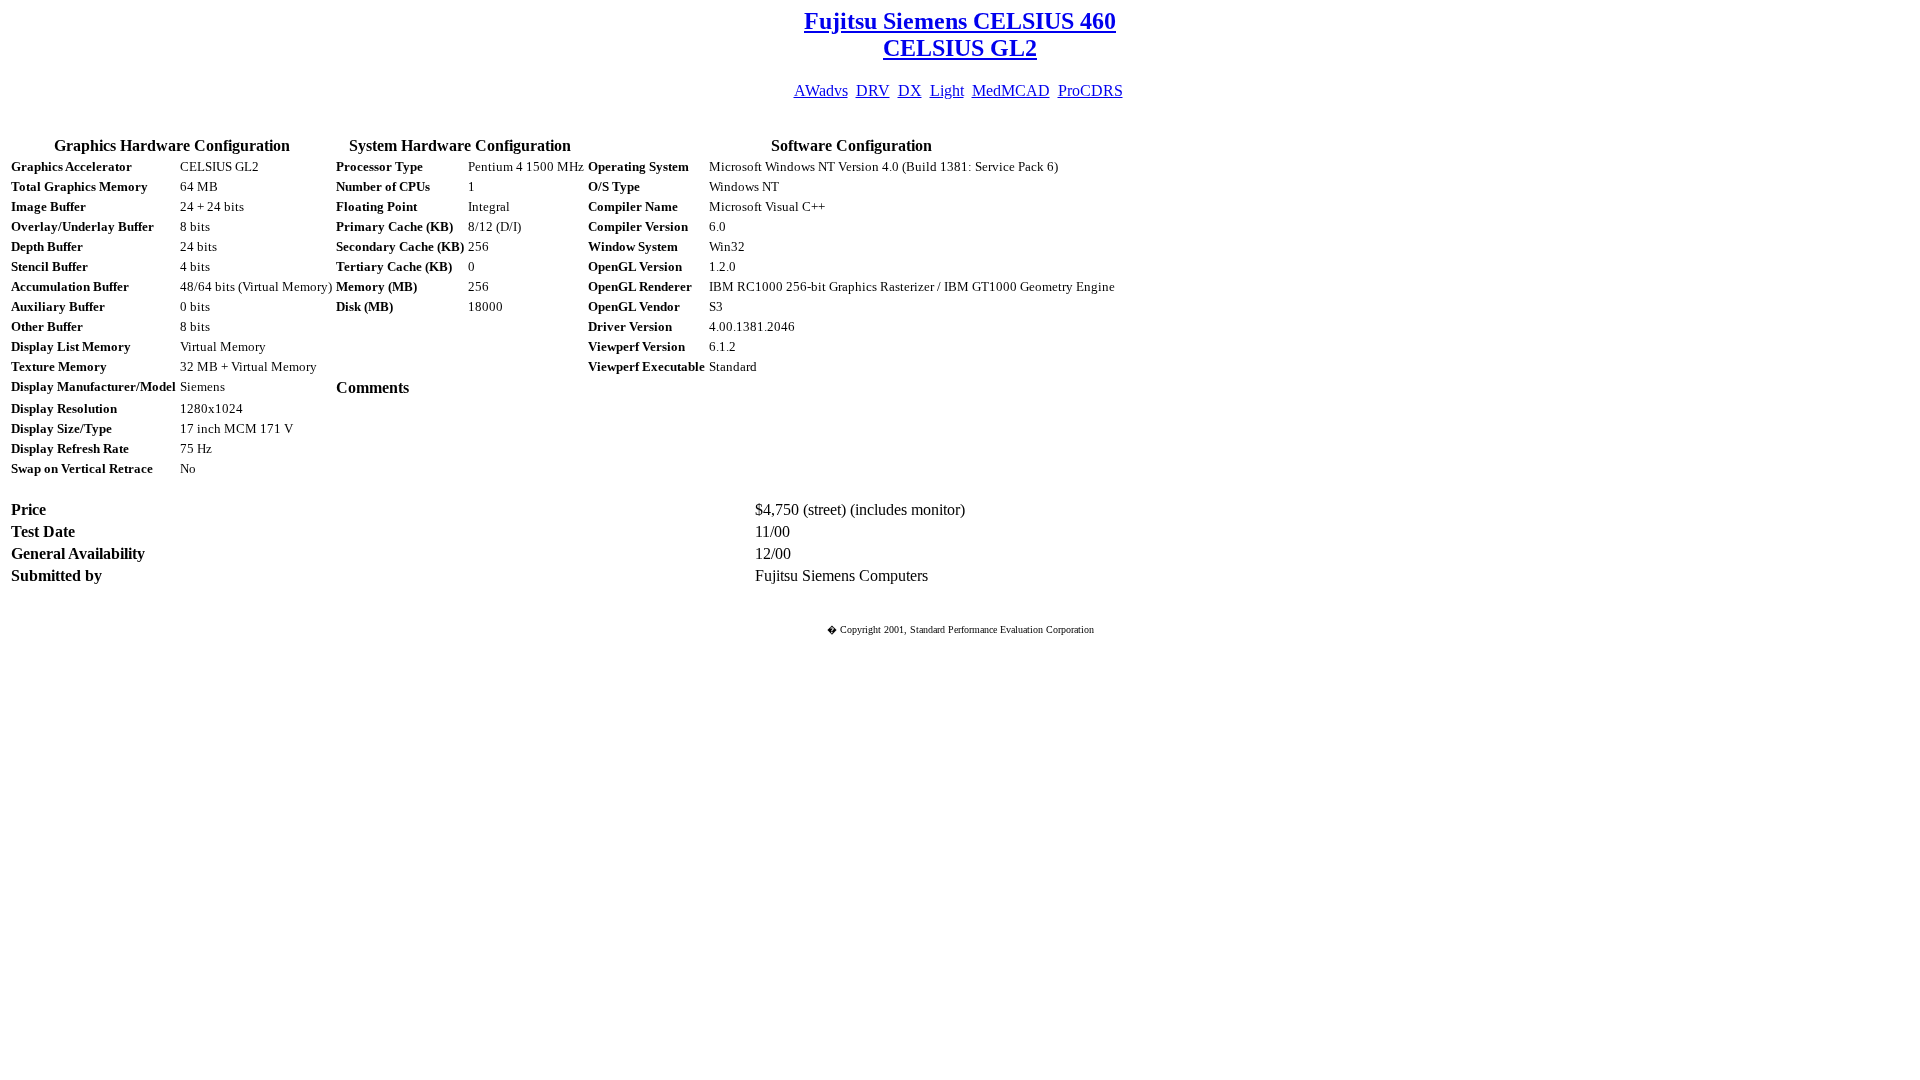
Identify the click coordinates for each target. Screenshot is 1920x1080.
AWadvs (821, 90)
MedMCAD (1011, 90)
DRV (873, 90)
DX (910, 90)
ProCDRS (1090, 90)
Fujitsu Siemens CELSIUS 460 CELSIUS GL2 (960, 34)
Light (947, 90)
